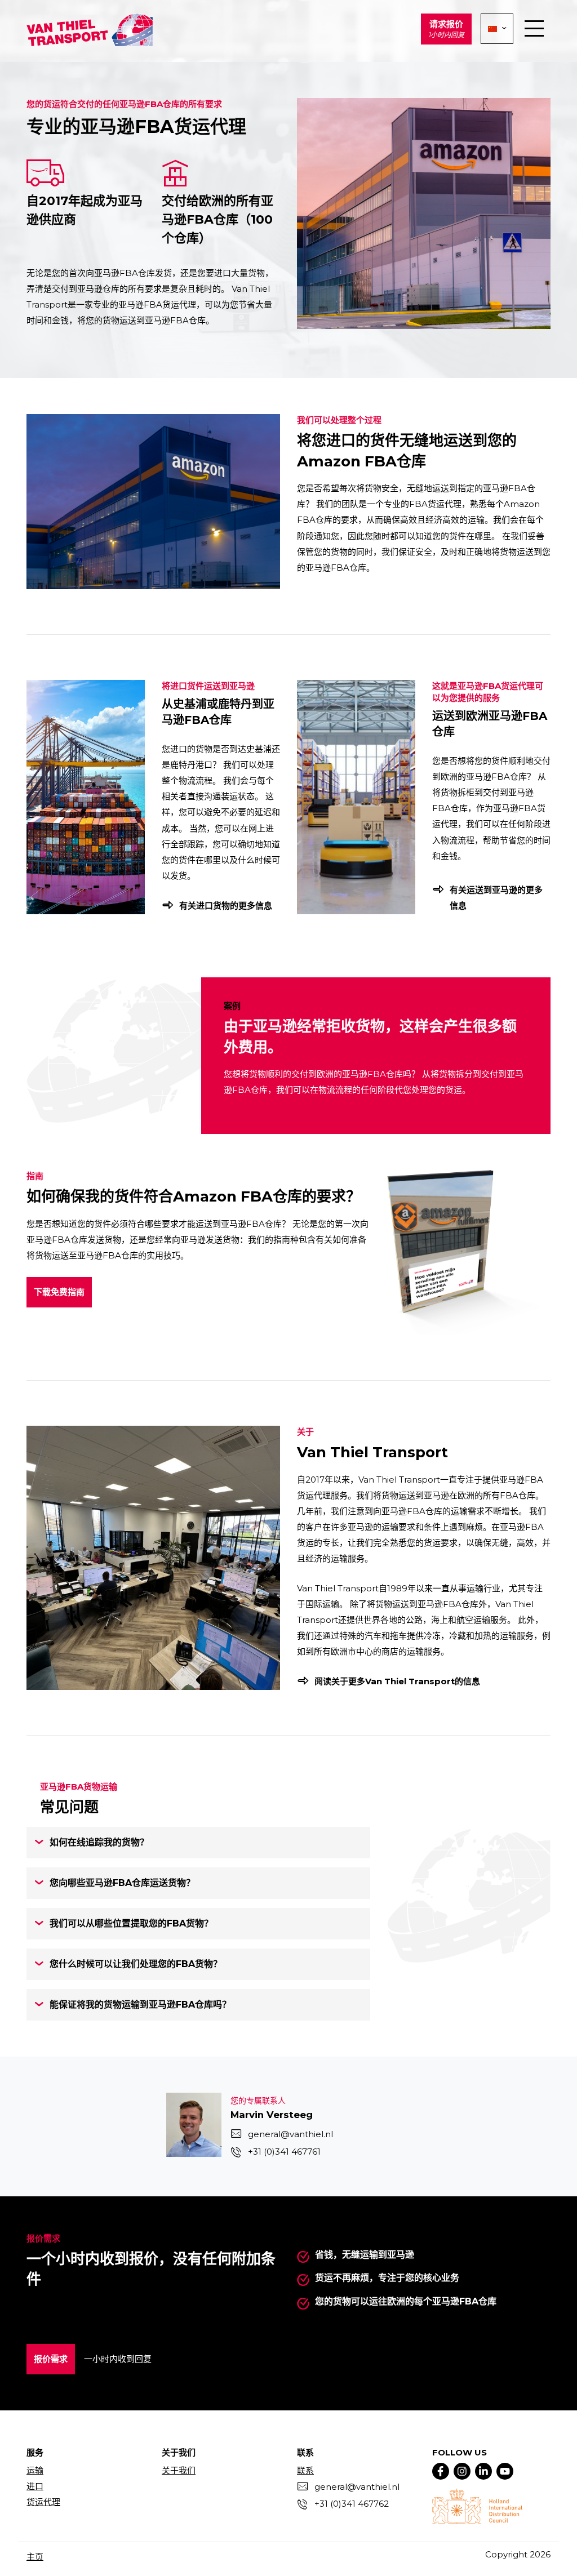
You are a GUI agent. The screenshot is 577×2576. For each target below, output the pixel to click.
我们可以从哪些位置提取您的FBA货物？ (131, 1923)
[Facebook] (441, 2471)
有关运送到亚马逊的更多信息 (496, 898)
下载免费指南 (59, 1292)
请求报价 (446, 29)
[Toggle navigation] (534, 29)
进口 (35, 2486)
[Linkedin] (483, 2471)
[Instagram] (462, 2471)
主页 (35, 2557)
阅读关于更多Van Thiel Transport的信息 (397, 1681)
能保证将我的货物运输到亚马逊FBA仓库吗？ (140, 2005)
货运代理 (43, 2502)
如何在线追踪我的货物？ (99, 1842)
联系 (305, 2470)
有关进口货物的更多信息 (226, 906)
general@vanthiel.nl (290, 2134)
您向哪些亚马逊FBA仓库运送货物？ (122, 1883)
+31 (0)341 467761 (284, 2152)
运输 (35, 2470)
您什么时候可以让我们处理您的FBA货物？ (136, 1964)
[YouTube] (505, 2471)
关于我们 (179, 2470)
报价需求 (51, 2359)
